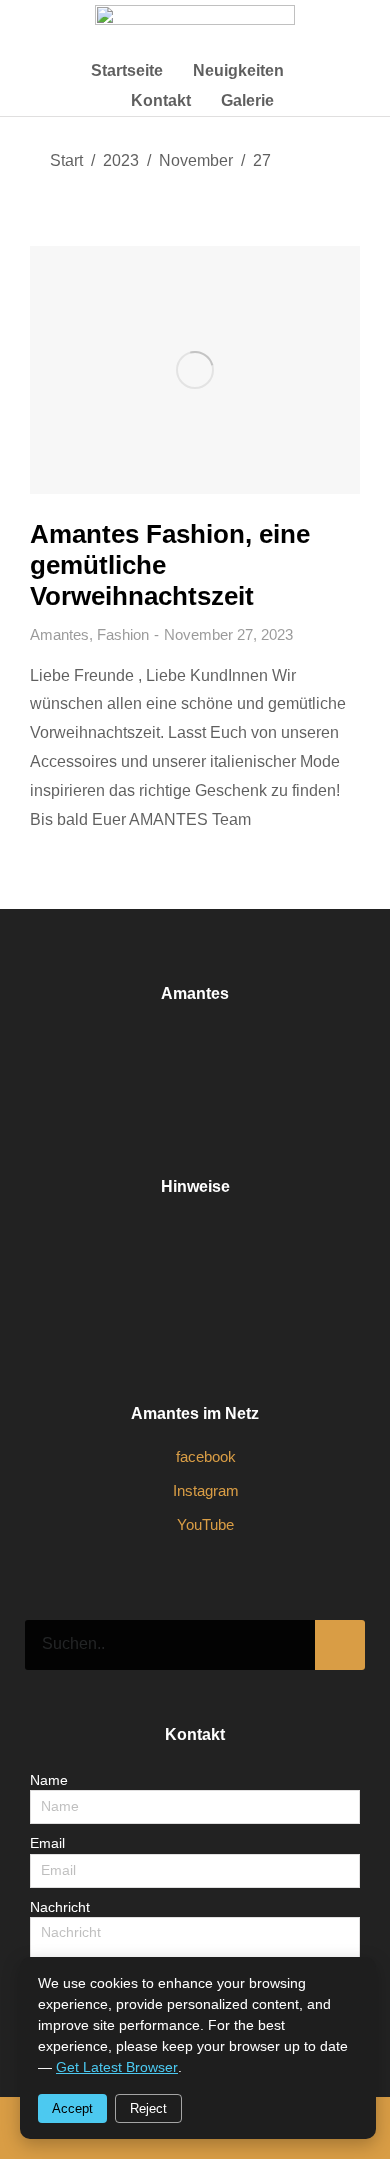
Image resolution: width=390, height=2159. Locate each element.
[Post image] (195, 370)
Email (47, 1843)
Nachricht (60, 1907)
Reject (148, 2108)
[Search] (340, 1645)
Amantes (59, 634)
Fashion (123, 634)
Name (49, 1780)
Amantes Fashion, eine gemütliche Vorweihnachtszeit (170, 565)
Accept (72, 2108)
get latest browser (117, 2067)
